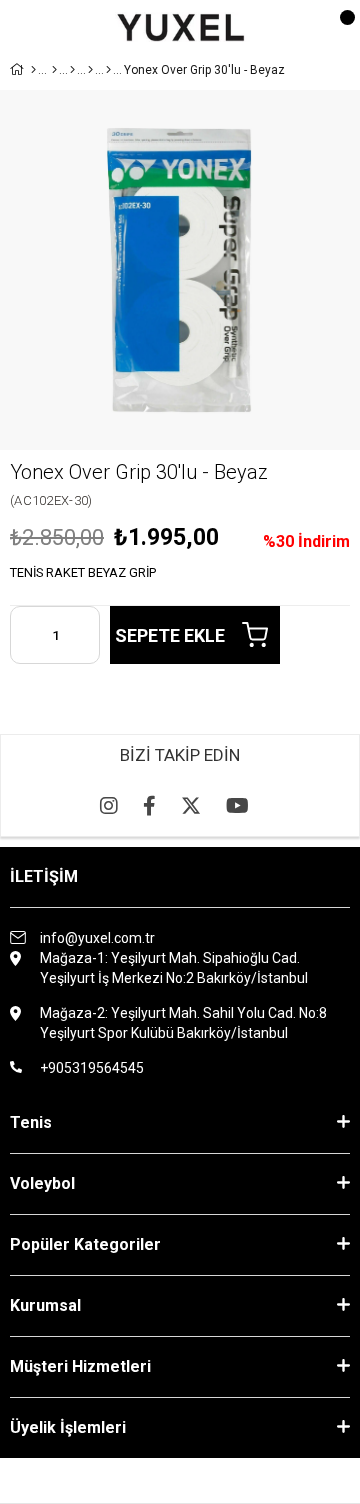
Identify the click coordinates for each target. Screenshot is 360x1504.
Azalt (25, 635)
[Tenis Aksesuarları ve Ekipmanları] (72, 70)
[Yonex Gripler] (108, 70)
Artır (85, 635)
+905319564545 (92, 1068)
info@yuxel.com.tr (97, 938)
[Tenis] (54, 70)
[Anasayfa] (33, 70)
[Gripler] (90, 70)
